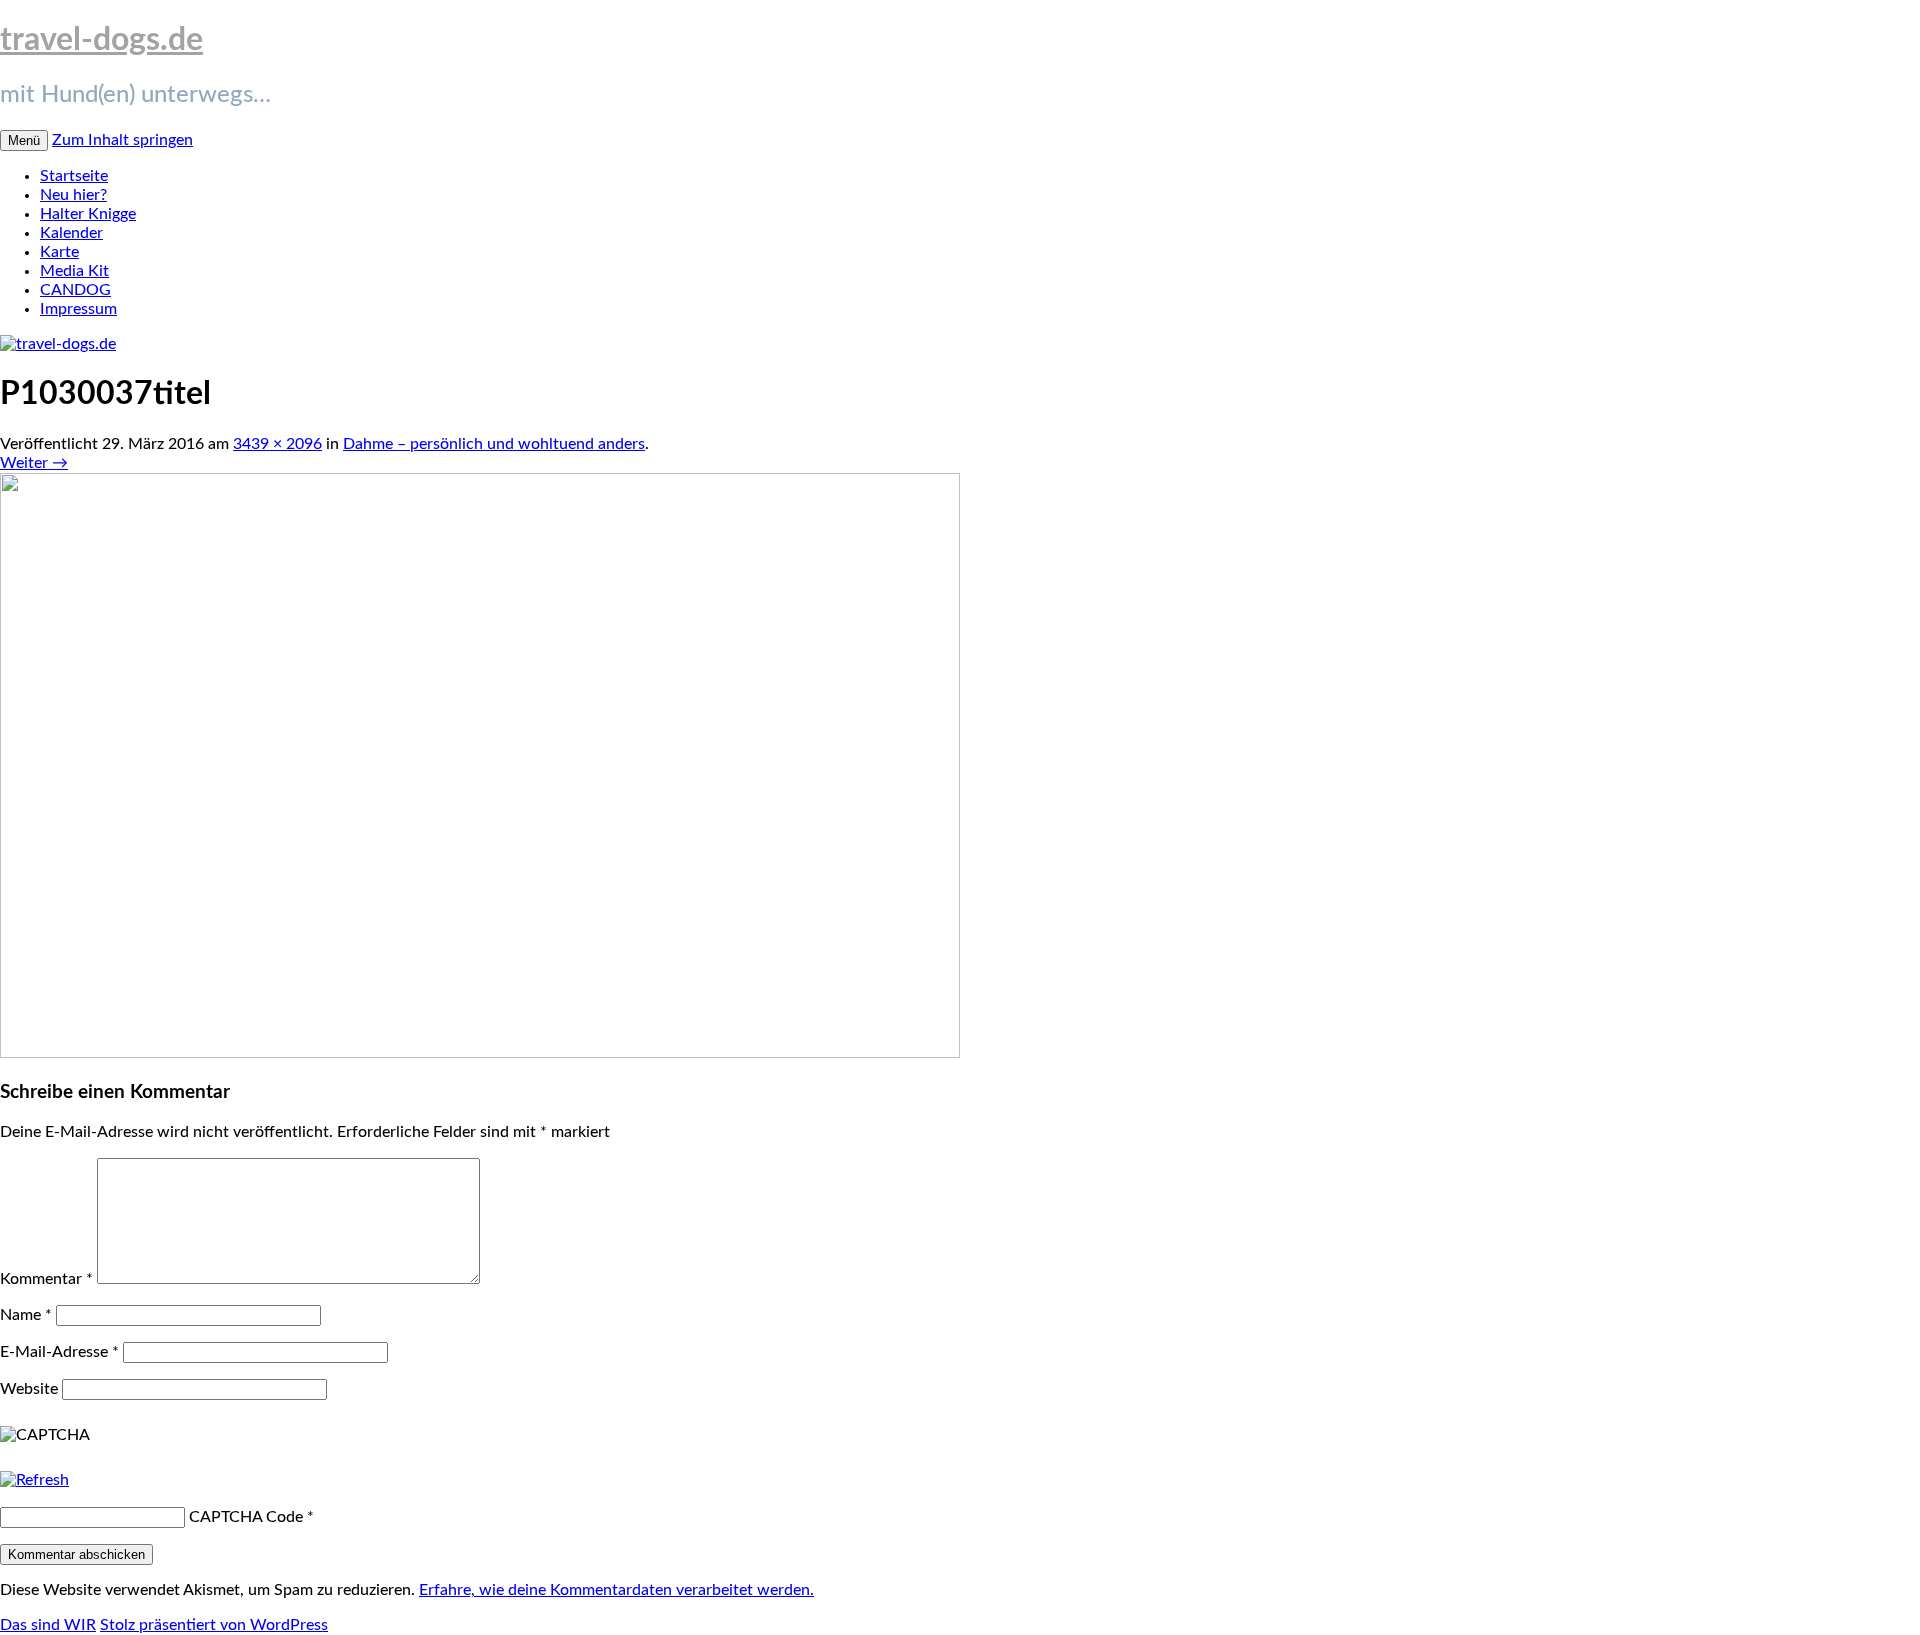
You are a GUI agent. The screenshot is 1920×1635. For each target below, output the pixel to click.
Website (29, 1389)
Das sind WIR (48, 1625)
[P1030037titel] (480, 1053)
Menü (24, 140)
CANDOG (75, 290)
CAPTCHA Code (246, 1517)
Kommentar (46, 1279)
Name (26, 1315)
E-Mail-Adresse (59, 1352)
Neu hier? (73, 195)
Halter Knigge (88, 214)
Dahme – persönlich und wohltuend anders (494, 444)
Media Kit (74, 271)
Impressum (78, 309)
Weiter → (34, 463)
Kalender (71, 233)
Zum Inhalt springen (122, 140)
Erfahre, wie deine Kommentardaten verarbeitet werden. (616, 1590)
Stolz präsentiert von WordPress (214, 1625)
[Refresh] (34, 1480)
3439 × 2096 (277, 444)
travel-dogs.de (101, 40)
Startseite (74, 176)
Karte (59, 252)
